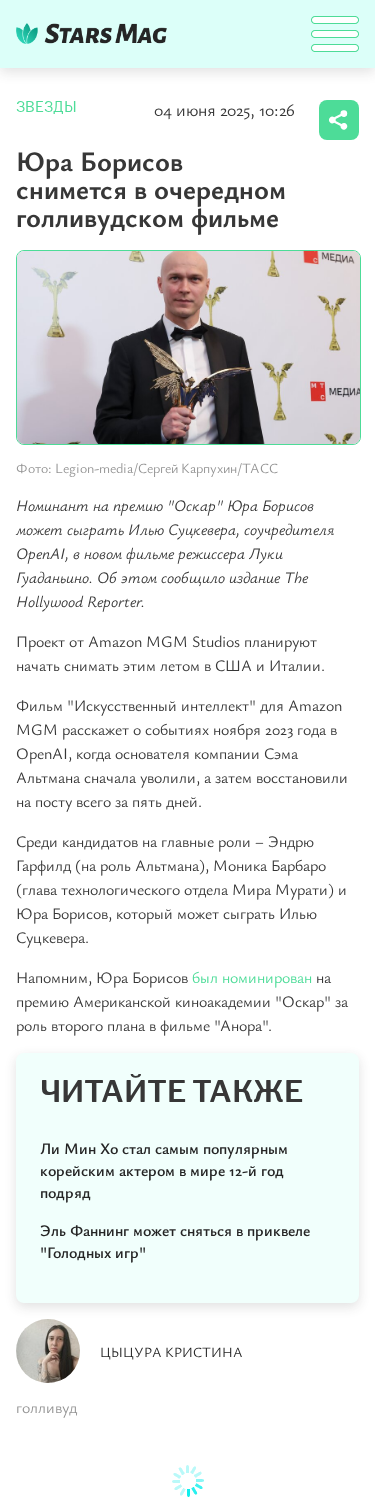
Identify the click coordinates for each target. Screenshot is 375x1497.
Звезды (46, 107)
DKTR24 (96, 33)
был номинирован (252, 977)
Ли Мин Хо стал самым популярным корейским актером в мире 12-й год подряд (164, 1170)
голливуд (46, 1407)
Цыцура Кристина (171, 1351)
